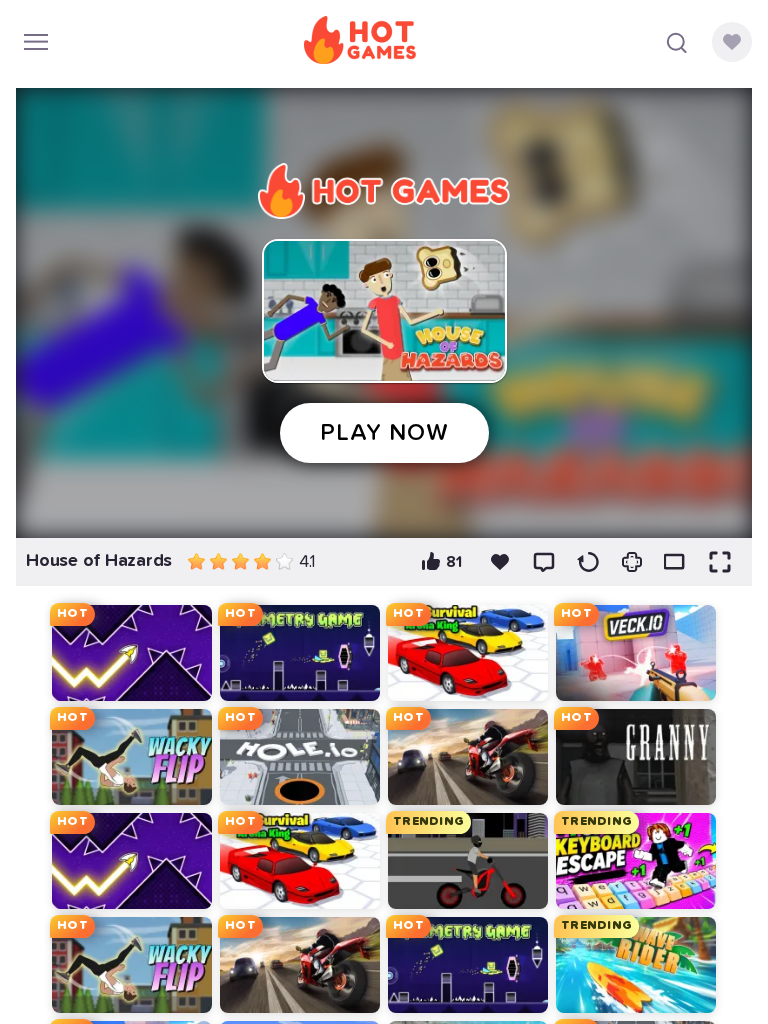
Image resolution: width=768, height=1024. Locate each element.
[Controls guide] (632, 562)
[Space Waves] (132, 653)
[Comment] (544, 562)
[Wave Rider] (636, 965)
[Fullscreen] (720, 562)
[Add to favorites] (500, 562)
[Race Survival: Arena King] (468, 653)
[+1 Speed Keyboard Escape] (636, 861)
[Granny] (636, 757)
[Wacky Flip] (132, 757)
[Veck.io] (636, 653)
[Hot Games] (360, 42)
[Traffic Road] (468, 757)
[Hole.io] (300, 757)
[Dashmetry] (300, 653)
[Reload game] (588, 562)
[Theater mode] (676, 562)
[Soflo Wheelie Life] (468, 861)
